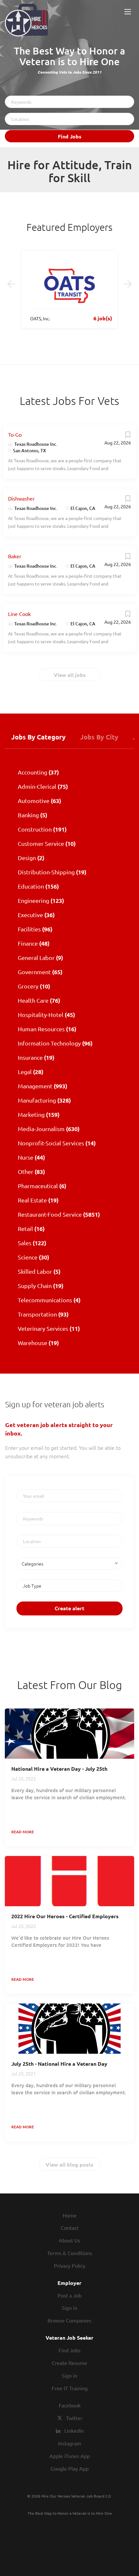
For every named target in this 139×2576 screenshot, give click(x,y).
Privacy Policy (70, 2265)
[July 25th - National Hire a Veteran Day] (69, 2029)
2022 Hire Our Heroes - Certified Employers (65, 1916)
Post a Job (69, 2295)
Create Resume (69, 2363)
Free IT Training (70, 2388)
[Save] (128, 436)
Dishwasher (21, 498)
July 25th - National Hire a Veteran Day (59, 2064)
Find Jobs (70, 136)
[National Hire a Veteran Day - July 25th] (69, 1734)
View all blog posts (69, 2164)
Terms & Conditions (70, 2253)
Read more (23, 1832)
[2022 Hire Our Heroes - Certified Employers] (69, 1881)
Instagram (70, 2443)
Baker (15, 556)
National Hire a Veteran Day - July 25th (59, 1769)
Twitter (74, 2418)
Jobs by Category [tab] (38, 737)
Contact (70, 2227)
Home (70, 2215)
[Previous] (11, 284)
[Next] (128, 284)
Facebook (70, 2405)
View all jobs (70, 675)
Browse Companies (69, 2320)
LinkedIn (74, 2430)
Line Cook (19, 614)
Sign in (69, 2308)
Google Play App (69, 2468)
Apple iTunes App (70, 2456)
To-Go (15, 434)
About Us (69, 2240)
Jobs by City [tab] (99, 737)
